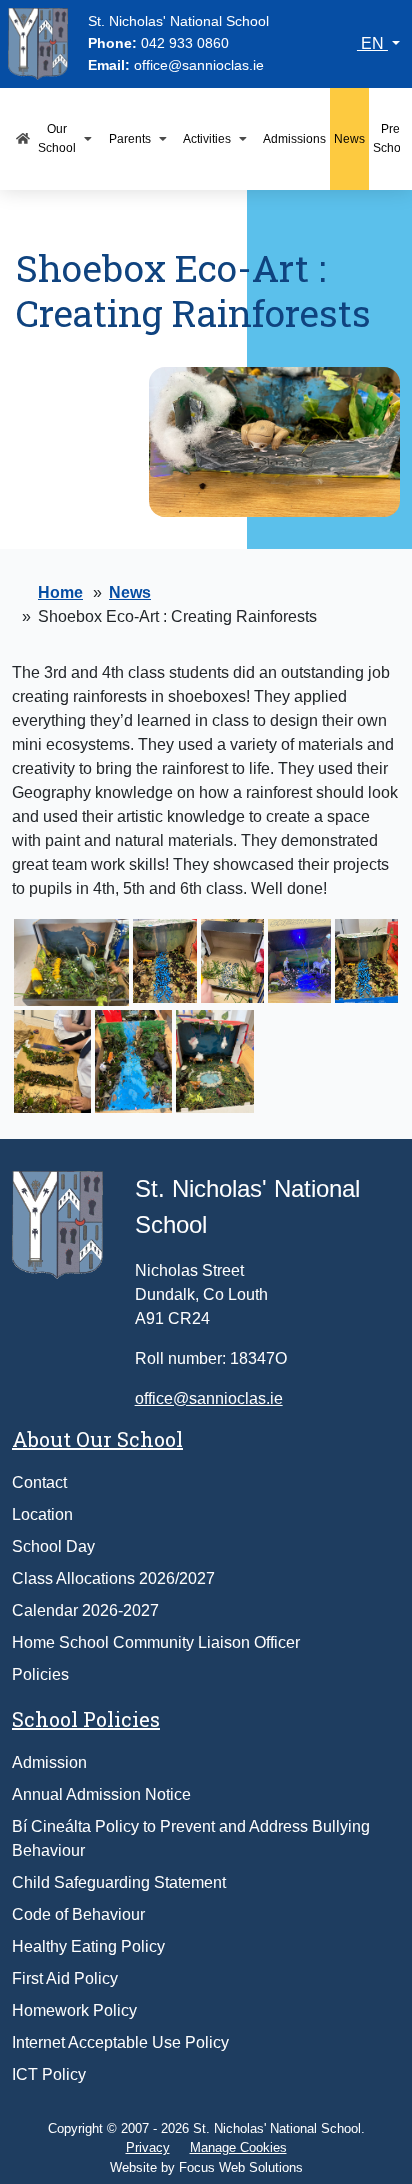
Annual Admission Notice (101, 1794)
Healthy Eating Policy (88, 1946)
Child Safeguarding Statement (119, 1882)
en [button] (372, 43)
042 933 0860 (185, 43)
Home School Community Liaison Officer (156, 1642)
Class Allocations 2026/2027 (113, 1578)
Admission (49, 1762)
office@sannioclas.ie (199, 65)
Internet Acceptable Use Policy (120, 2042)
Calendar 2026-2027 (85, 1610)
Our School (57, 138)
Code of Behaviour (78, 1914)
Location (42, 1514)
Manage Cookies (238, 2147)
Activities (207, 139)
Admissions (294, 139)
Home (60, 592)
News (349, 139)
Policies (40, 1674)
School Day (53, 1546)
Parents (130, 139)
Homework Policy (74, 2010)
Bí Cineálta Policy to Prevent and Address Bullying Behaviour (191, 1838)
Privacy (148, 2147)
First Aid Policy (65, 1978)
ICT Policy (49, 2074)
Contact (39, 1482)
